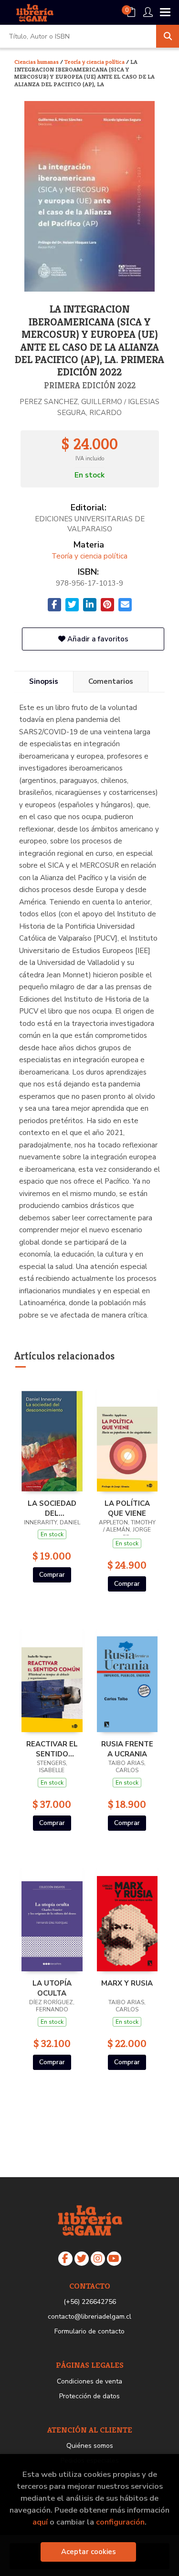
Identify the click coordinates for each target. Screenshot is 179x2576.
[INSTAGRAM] (98, 2259)
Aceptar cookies (89, 2552)
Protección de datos (89, 2396)
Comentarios (111, 681)
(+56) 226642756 (90, 2302)
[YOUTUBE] (114, 2259)
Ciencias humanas (37, 62)
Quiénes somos (90, 2446)
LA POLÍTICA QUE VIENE (127, 1508)
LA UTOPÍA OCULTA (52, 1988)
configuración (120, 2522)
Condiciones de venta (89, 2381)
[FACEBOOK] (65, 2259)
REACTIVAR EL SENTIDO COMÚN (52, 1749)
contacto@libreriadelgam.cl (89, 2317)
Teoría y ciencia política (95, 62)
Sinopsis (44, 681)
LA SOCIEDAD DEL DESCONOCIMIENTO (52, 1508)
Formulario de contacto (89, 2331)
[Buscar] (168, 36)
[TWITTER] (82, 2259)
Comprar (52, 1575)
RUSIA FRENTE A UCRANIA (127, 1749)
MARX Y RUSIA (127, 1983)
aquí (40, 2522)
